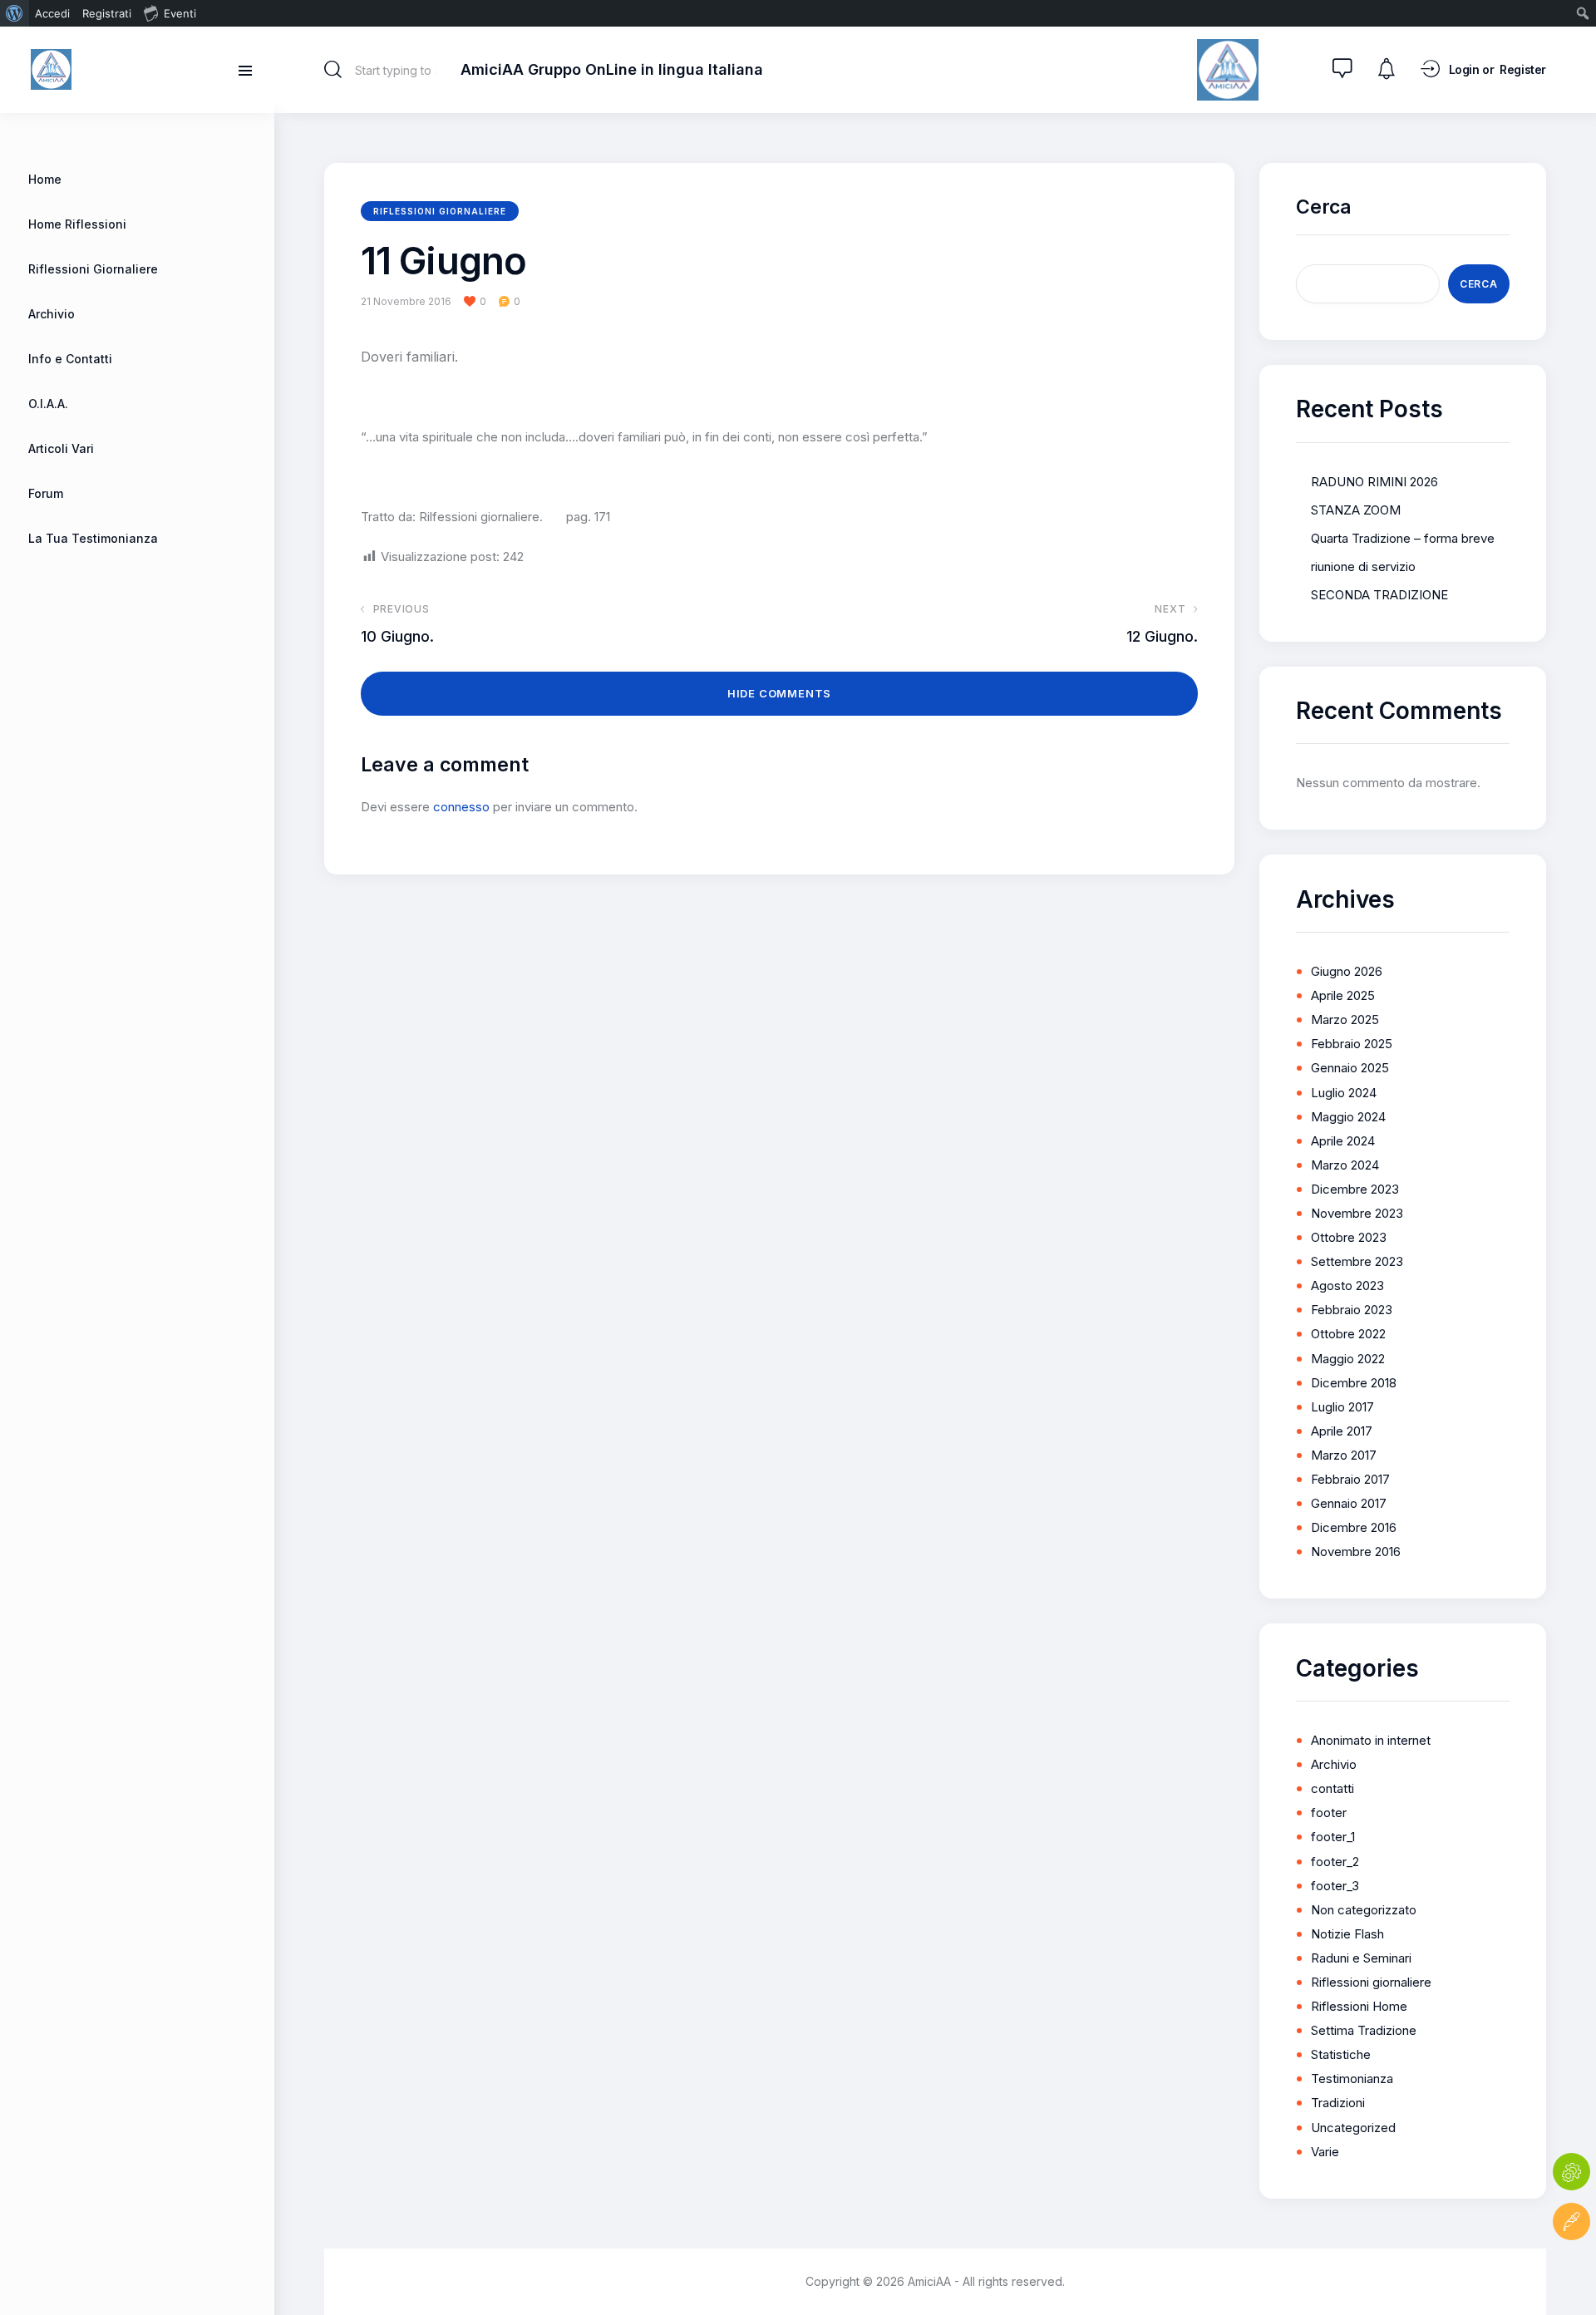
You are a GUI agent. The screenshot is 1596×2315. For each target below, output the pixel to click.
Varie (1325, 2152)
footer (1329, 1813)
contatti (1332, 1788)
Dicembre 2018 (1354, 1383)
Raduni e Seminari (1361, 1958)
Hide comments (779, 693)
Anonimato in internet (1371, 1740)
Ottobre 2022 (1348, 1334)
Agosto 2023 (1347, 1286)
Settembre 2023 (1357, 1261)
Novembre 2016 (1356, 1552)
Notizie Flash (1347, 1934)
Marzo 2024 (1345, 1165)
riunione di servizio (1363, 566)
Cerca (1324, 207)
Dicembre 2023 (1355, 1189)
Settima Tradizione (1364, 2030)
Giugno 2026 (1347, 971)
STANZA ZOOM (1356, 510)
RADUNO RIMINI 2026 (1374, 482)
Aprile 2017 (1342, 1431)
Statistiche (1341, 2054)
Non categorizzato (1364, 1910)
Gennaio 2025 (1350, 1068)
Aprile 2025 (1343, 995)
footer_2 (1335, 1862)
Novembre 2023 (1357, 1213)
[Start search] (333, 70)
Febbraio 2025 (1352, 1044)
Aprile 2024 (1343, 1141)
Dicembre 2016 (1354, 1527)
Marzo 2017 (1344, 1455)
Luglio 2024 (1344, 1093)
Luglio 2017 (1342, 1407)
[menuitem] (15, 13)
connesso (461, 807)
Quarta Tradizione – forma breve (1403, 538)
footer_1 (1333, 1837)
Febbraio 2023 (1352, 1310)
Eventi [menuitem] (180, 13)
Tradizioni (1338, 2103)
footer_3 (1335, 1886)
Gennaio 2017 (1349, 1503)
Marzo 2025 (1345, 1020)
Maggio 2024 (1348, 1117)
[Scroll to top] (1571, 2271)
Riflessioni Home (1359, 2006)
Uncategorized (1353, 2128)
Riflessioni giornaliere (440, 211)
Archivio (1334, 1764)
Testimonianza (1352, 2079)
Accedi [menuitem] (52, 13)
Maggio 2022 (1348, 1359)
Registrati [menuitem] (107, 13)
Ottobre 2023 (1349, 1237)
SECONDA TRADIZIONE (1379, 595)
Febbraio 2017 (1350, 1479)
